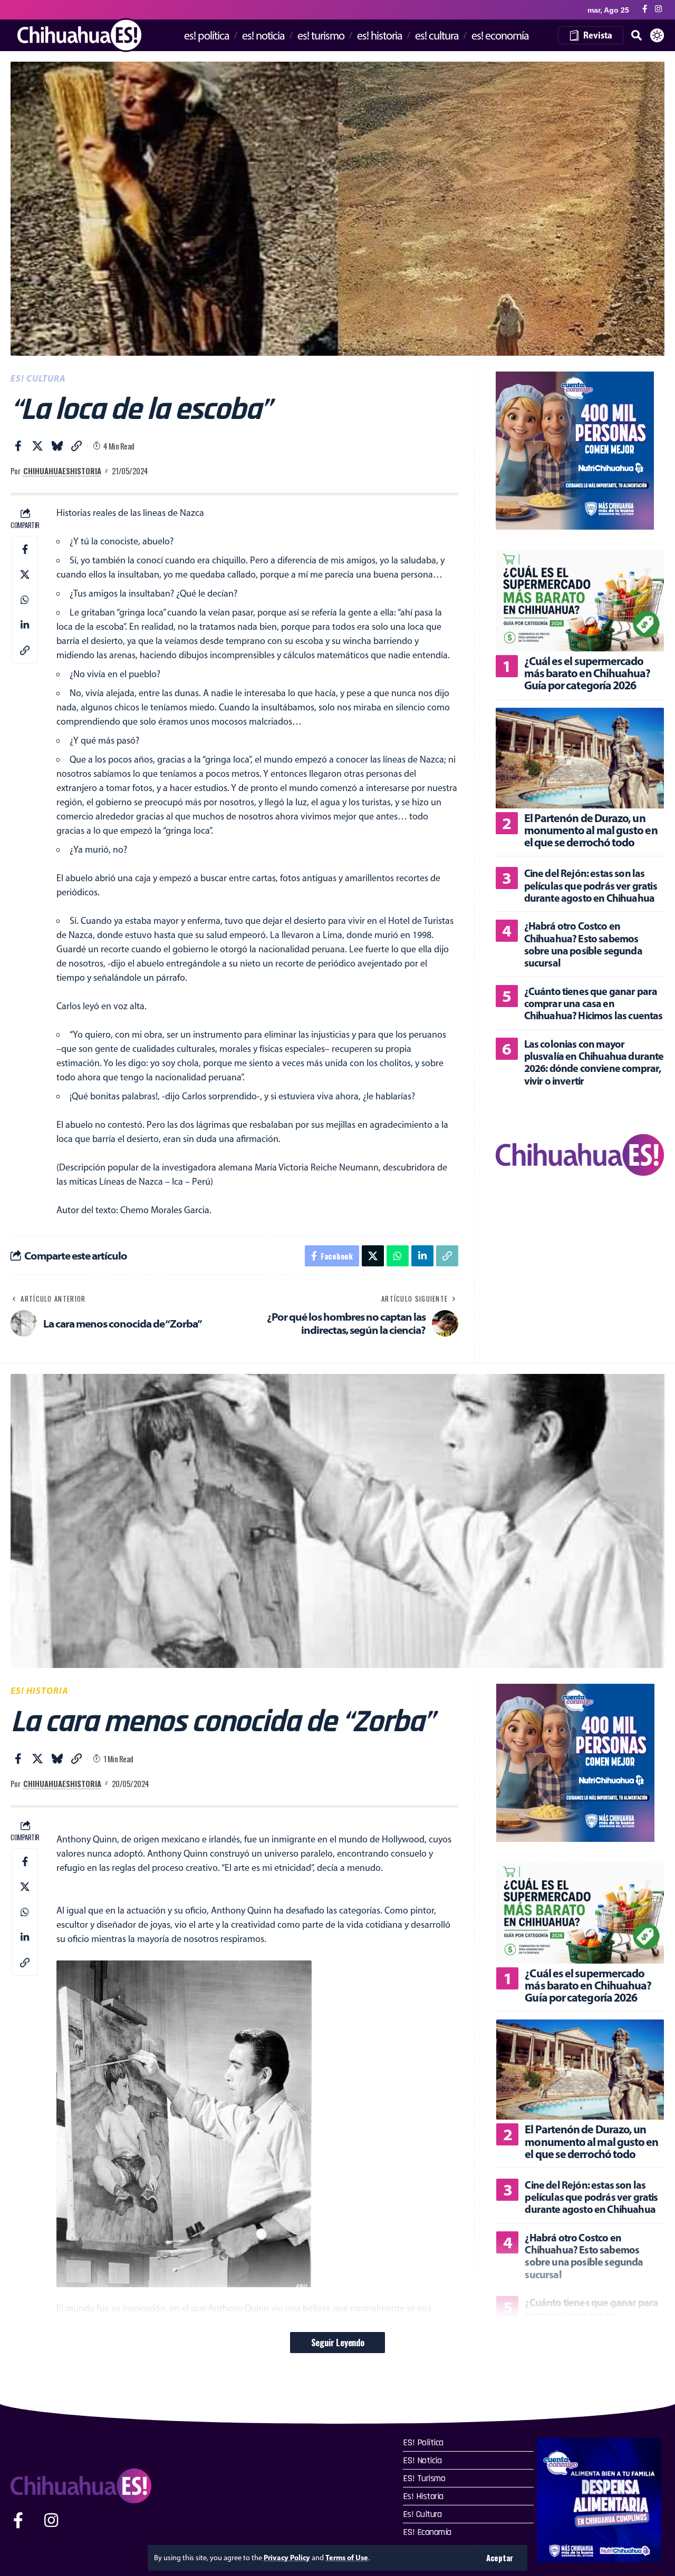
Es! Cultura (38, 378)
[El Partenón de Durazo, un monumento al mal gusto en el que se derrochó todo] (580, 758)
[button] (500, 2558)
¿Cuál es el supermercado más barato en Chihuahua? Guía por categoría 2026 (587, 673)
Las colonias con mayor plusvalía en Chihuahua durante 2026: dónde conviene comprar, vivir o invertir (594, 1062)
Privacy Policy (287, 2558)
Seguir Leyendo (337, 2342)
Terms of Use (347, 2558)
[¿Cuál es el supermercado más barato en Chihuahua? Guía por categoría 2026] (580, 601)
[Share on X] (37, 446)
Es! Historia (40, 1690)
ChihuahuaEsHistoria (62, 471)
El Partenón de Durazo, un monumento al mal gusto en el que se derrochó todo (591, 830)
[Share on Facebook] (18, 446)
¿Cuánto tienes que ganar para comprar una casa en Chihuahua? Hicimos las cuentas (594, 1003)
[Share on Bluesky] (57, 446)
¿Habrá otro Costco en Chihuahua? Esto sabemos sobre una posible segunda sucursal (583, 945)
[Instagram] (658, 9)
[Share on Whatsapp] (25, 599)
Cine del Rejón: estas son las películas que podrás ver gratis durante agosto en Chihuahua (591, 886)
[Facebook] (645, 9)
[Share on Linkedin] (25, 625)
